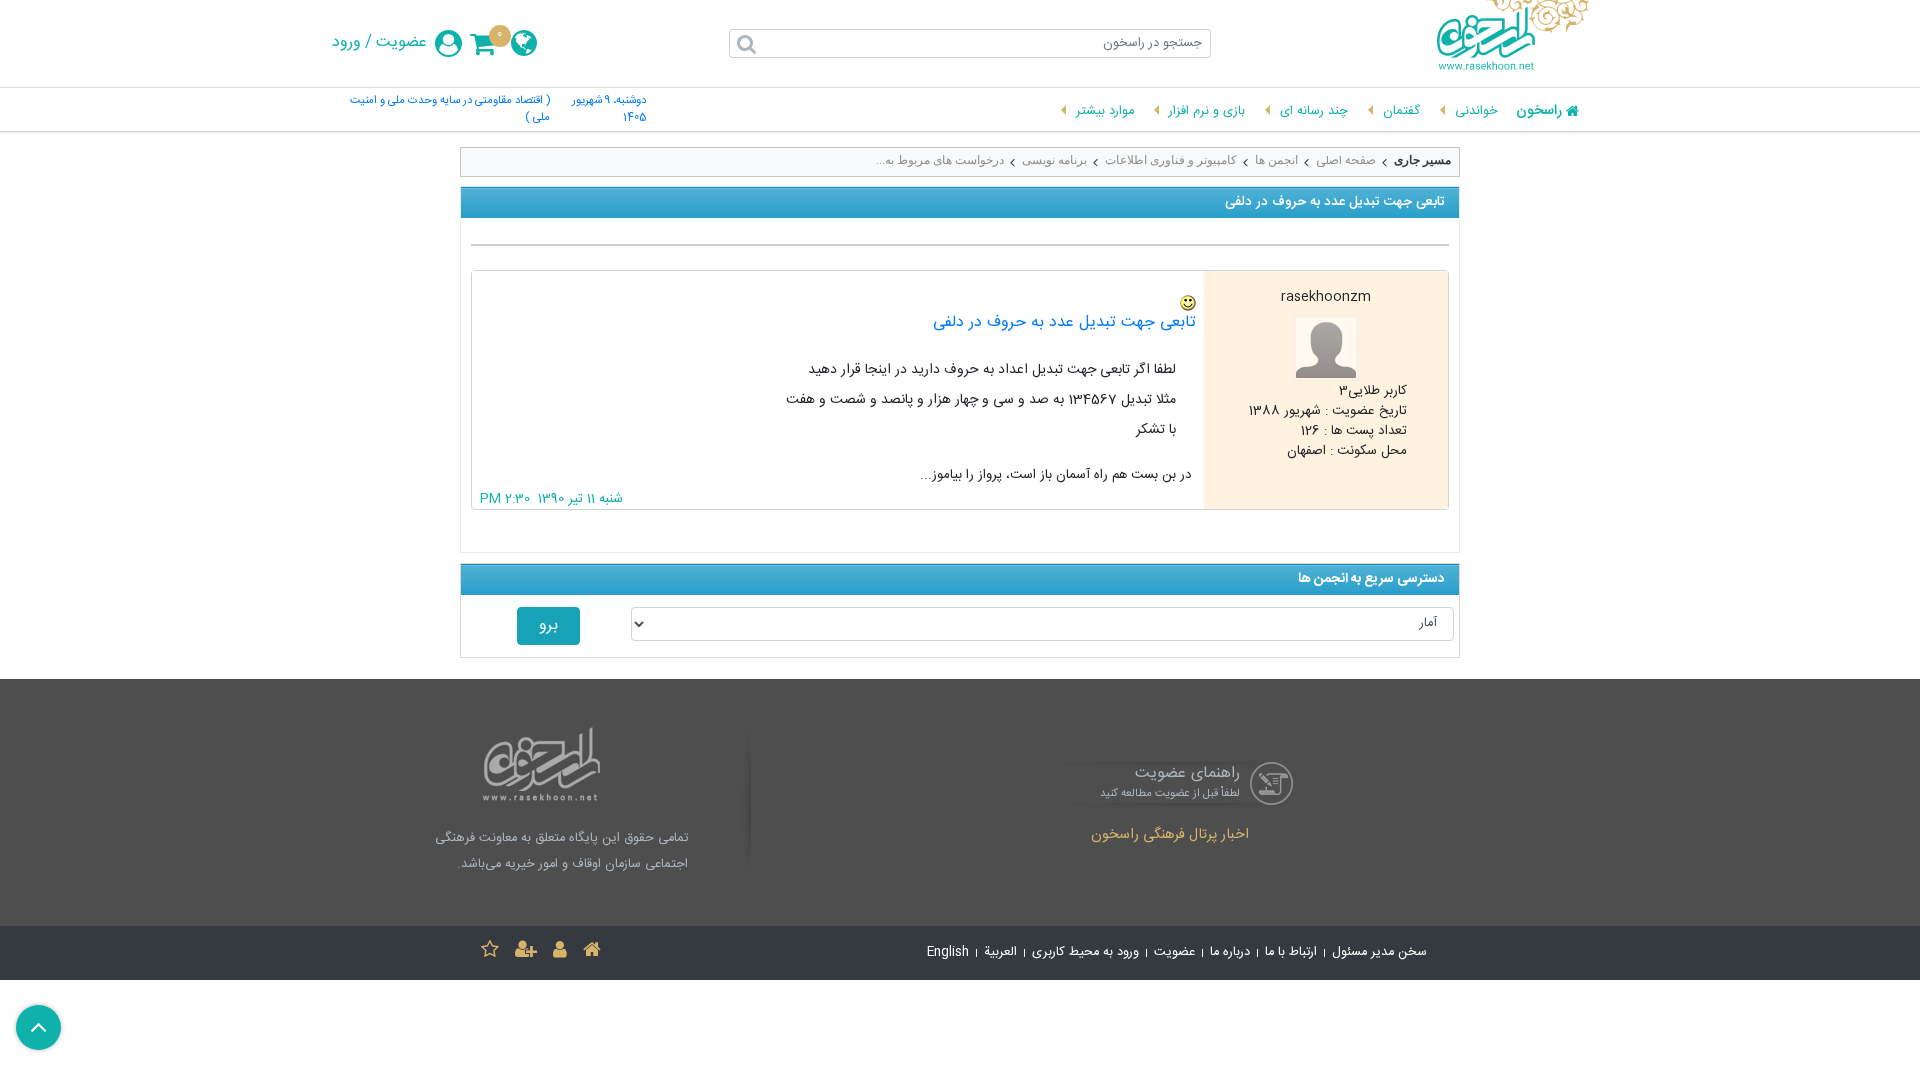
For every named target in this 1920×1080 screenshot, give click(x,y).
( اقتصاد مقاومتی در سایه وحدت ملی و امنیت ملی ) (450, 110)
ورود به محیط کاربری (1085, 952)
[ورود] (560, 952)
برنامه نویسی (1054, 160)
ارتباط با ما (1291, 952)
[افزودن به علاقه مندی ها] (490, 952)
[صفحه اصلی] (592, 952)
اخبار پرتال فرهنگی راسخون (1170, 836)
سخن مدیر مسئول (1379, 952)
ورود (346, 43)
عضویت (401, 43)
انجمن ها (1276, 160)
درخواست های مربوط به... (940, 160)
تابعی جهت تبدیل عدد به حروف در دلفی (1064, 322)
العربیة (1000, 952)
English (948, 952)
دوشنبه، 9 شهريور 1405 (609, 110)
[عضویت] (526, 952)
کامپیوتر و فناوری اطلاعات (1171, 160)
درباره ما (1230, 952)
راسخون (1539, 112)
